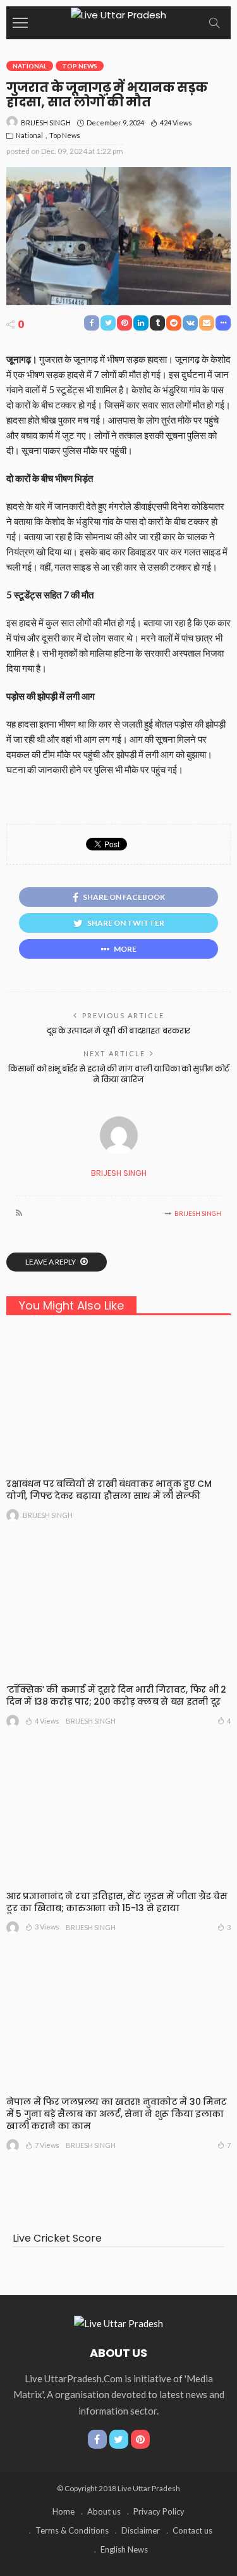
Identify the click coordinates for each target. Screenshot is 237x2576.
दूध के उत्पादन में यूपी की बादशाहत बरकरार (118, 1031)
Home (64, 2511)
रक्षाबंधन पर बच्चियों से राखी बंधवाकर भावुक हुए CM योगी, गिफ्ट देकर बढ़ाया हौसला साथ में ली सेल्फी (109, 1490)
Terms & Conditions (72, 2530)
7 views (47, 2145)
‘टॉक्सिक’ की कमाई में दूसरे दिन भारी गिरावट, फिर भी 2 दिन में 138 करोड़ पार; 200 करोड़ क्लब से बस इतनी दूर (116, 1695)
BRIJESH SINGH (46, 123)
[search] (214, 23)
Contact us (192, 2530)
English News (124, 2549)
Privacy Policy (159, 2511)
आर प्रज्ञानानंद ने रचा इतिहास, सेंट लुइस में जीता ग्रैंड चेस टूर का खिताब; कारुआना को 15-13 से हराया (117, 1902)
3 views (47, 1927)
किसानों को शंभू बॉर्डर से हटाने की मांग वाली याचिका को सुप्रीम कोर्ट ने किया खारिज (118, 1074)
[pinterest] (140, 2439)
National (30, 66)
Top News (80, 66)
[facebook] (97, 2439)
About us (104, 2511)
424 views (176, 123)
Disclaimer (141, 2530)
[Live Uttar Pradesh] (118, 14)
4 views (47, 1721)
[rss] (19, 1213)
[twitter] (119, 2439)
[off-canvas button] (20, 23)
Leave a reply (51, 1262)
